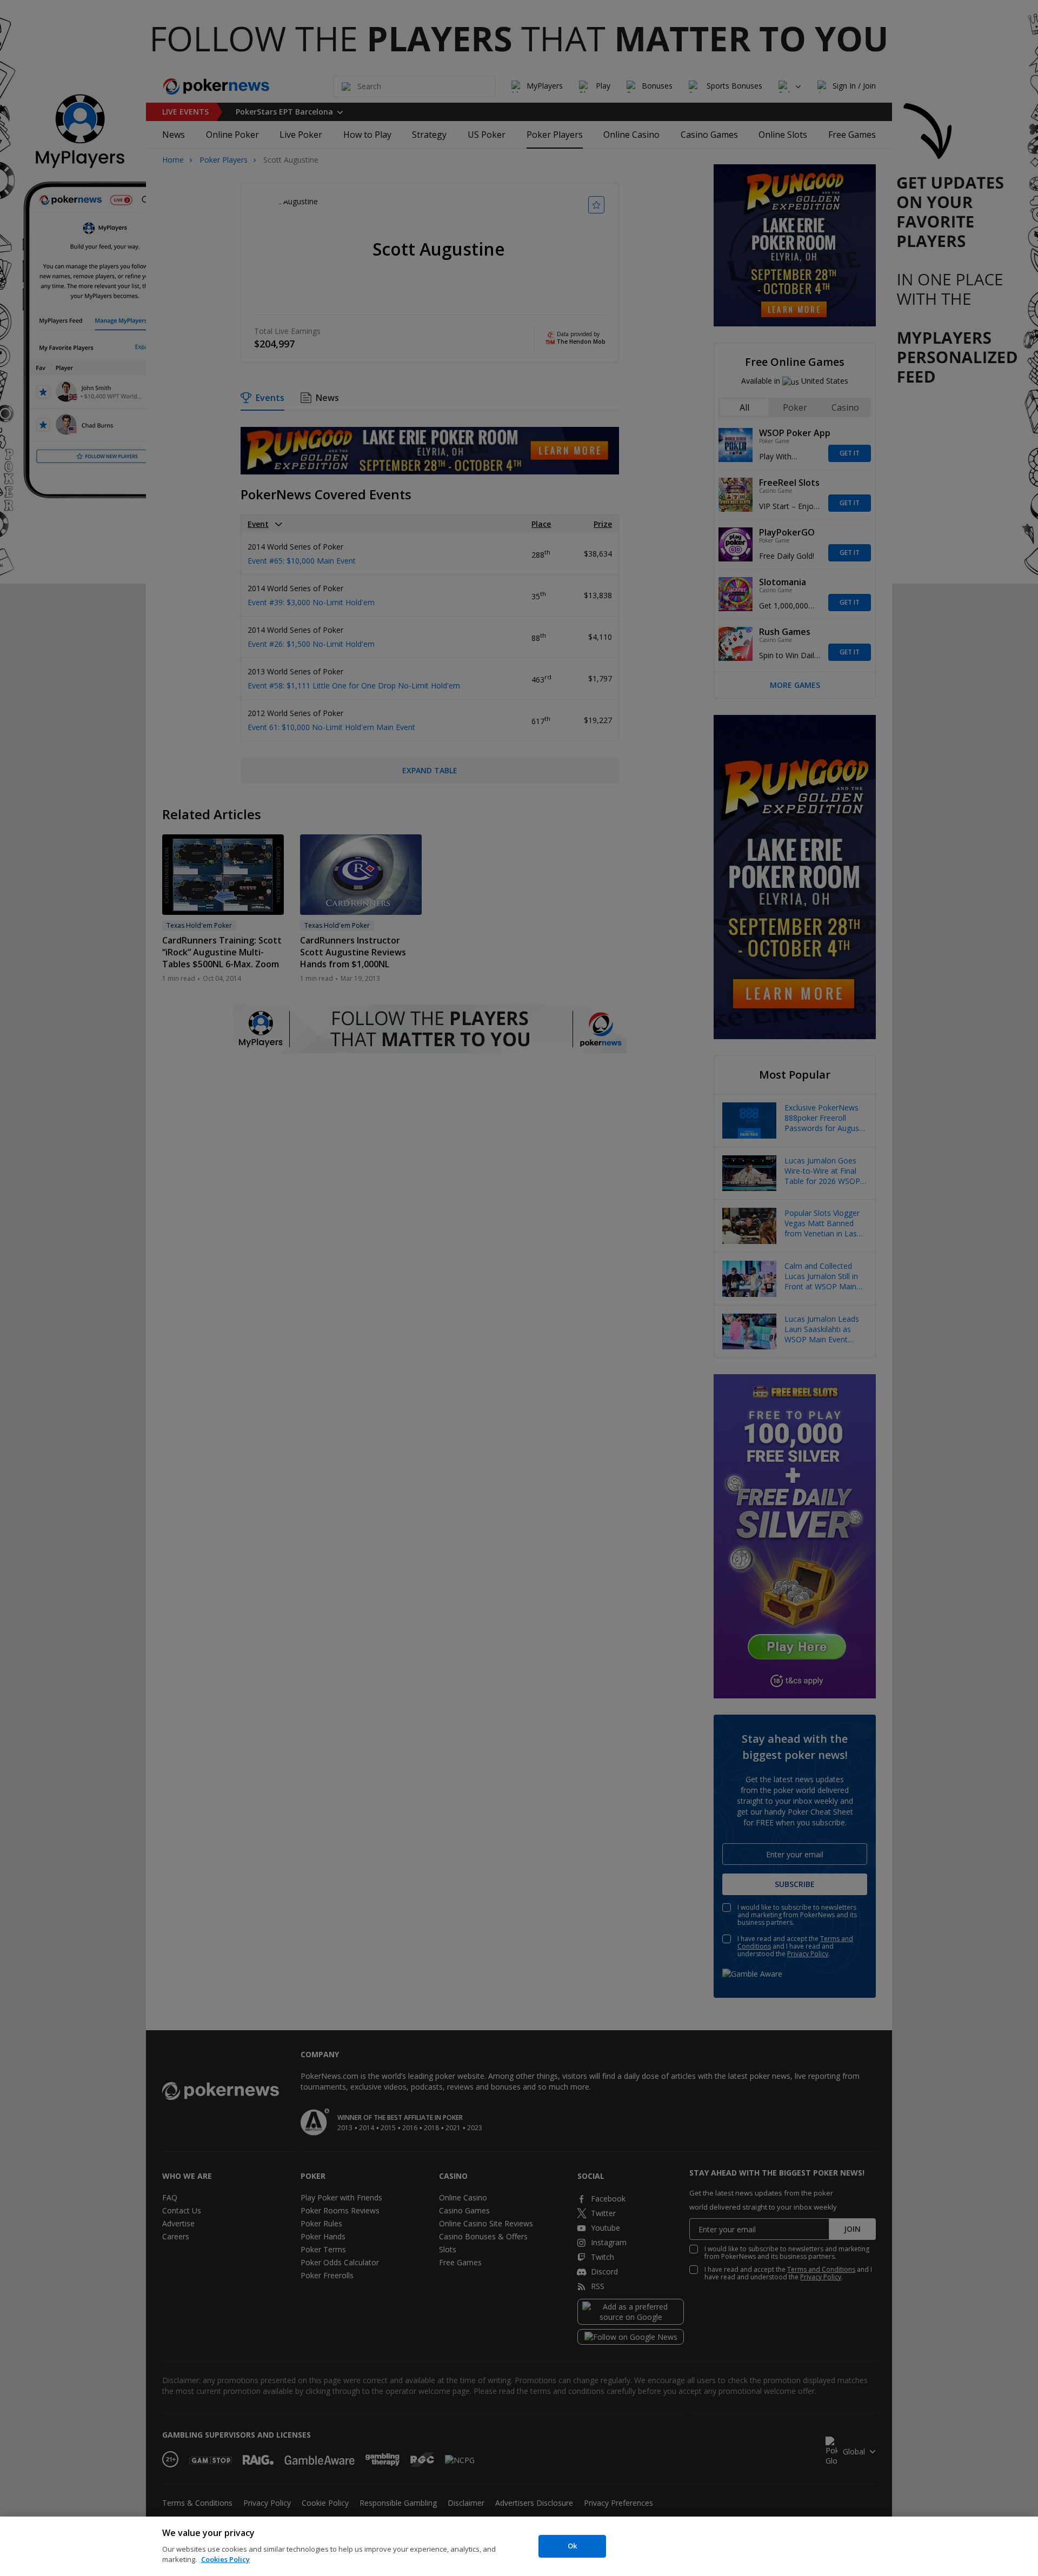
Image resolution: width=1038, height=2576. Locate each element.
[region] (519, 2546)
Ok (572, 2546)
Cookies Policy (225, 2559)
